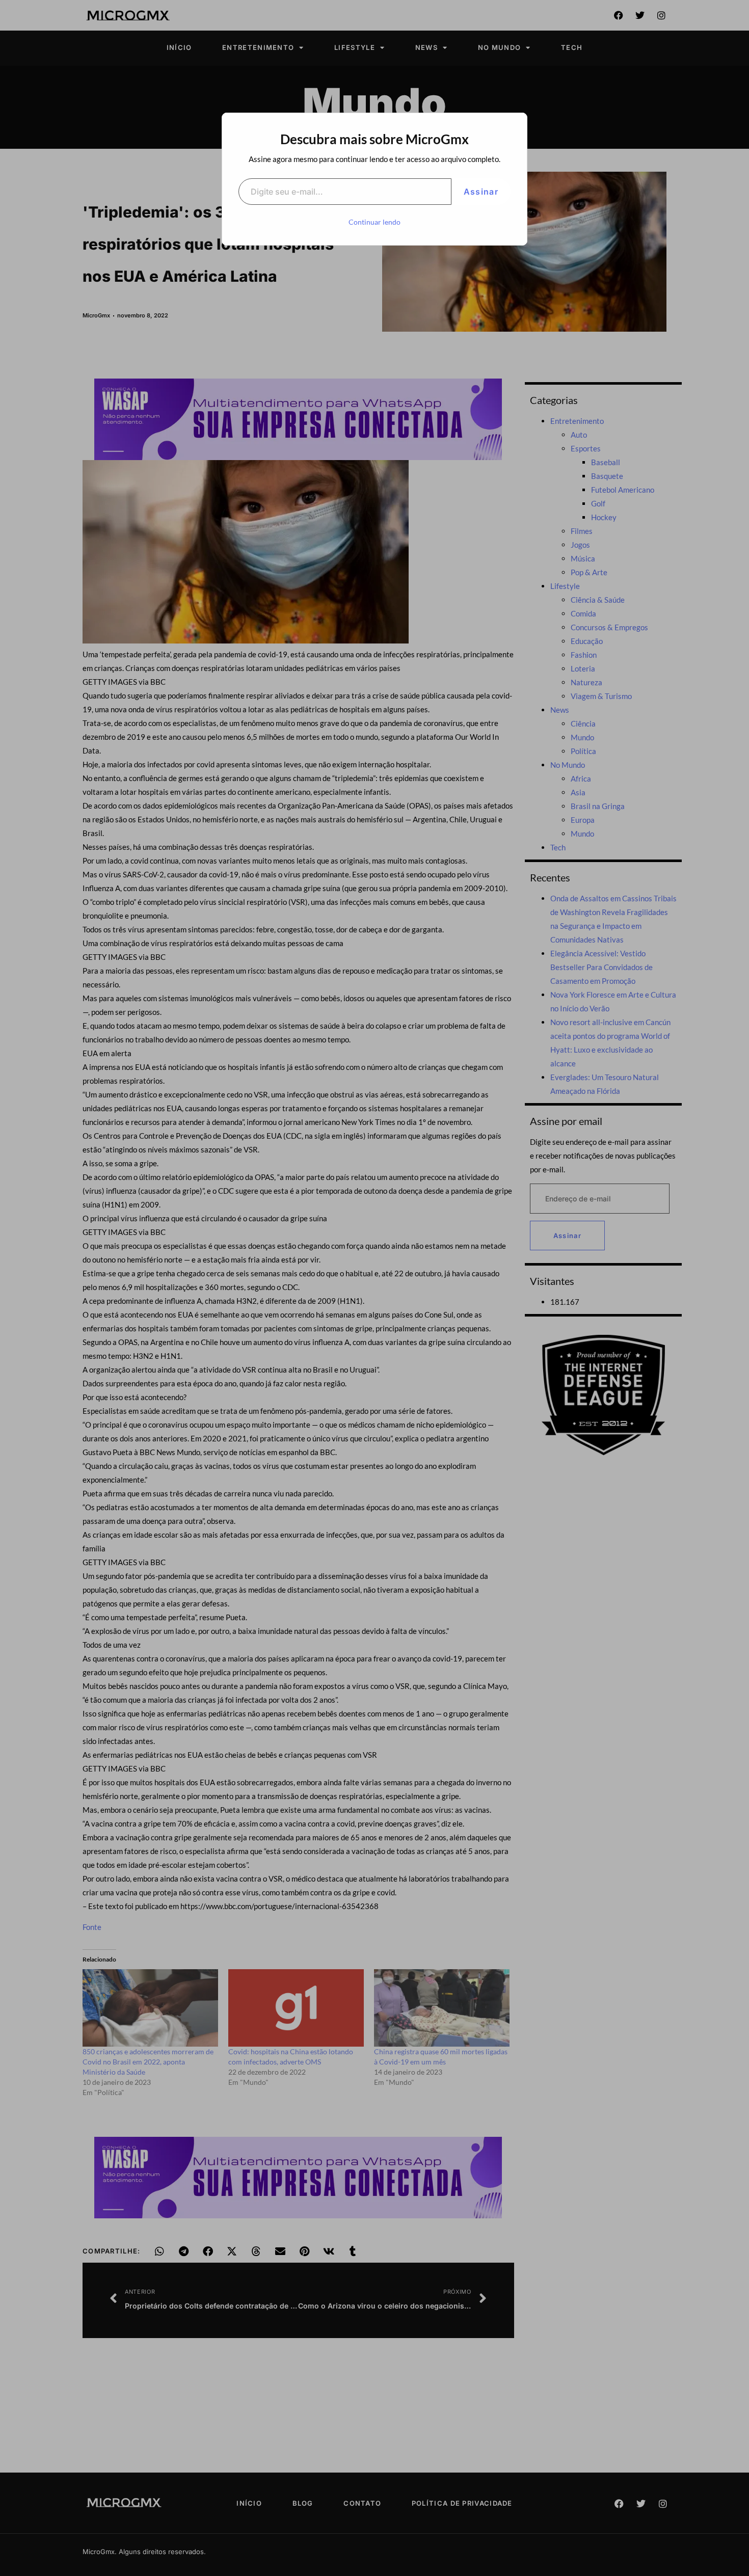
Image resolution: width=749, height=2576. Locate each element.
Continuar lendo (374, 222)
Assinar (481, 192)
